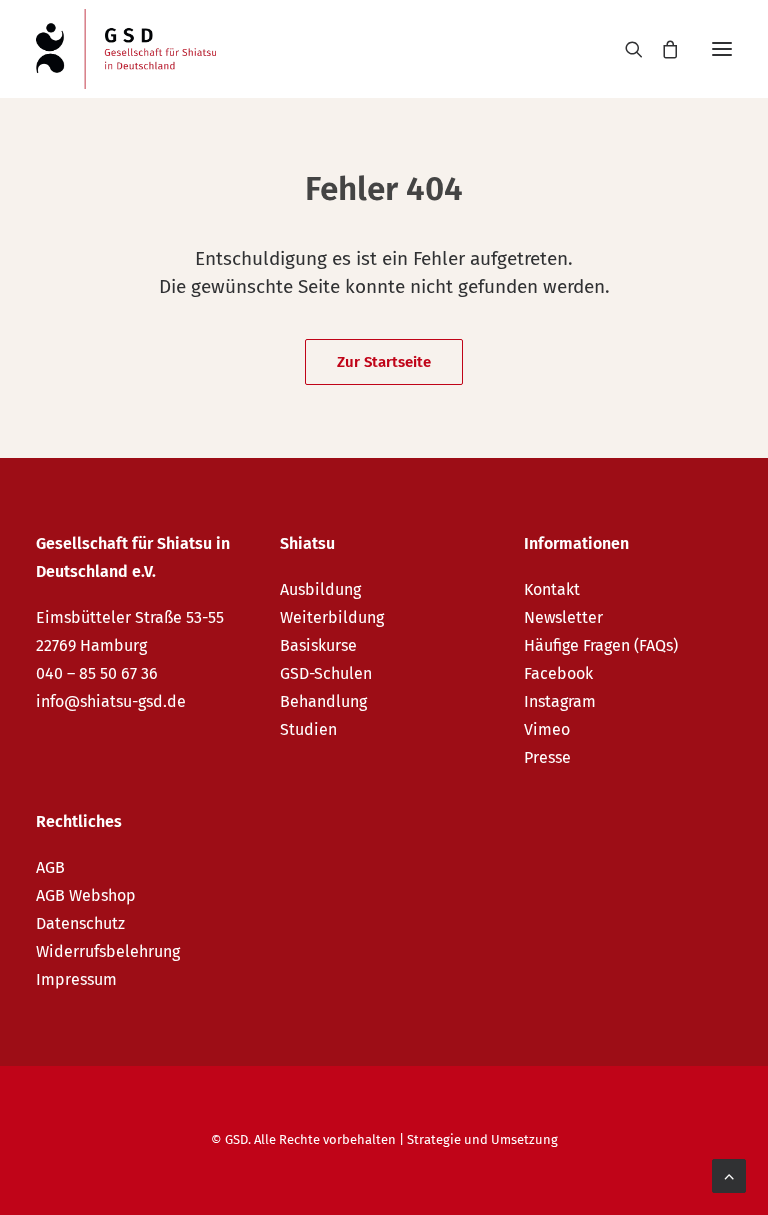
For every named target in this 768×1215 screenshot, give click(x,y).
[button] (722, 49)
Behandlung (323, 701)
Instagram (560, 701)
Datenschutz (80, 923)
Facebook (558, 673)
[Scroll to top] (729, 1174)
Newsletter (563, 617)
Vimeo (547, 729)
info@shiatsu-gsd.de (111, 701)
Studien (308, 729)
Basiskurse (318, 645)
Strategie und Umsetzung (482, 1139)
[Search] (625, 49)
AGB (50, 867)
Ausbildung (320, 589)
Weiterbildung (332, 617)
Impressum (76, 979)
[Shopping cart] (661, 49)
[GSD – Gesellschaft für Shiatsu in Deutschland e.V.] (126, 49)
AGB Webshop (86, 895)
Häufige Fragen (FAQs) (601, 645)
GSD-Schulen (326, 673)
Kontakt (552, 589)
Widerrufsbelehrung (108, 951)
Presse (547, 757)
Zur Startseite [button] (384, 362)
